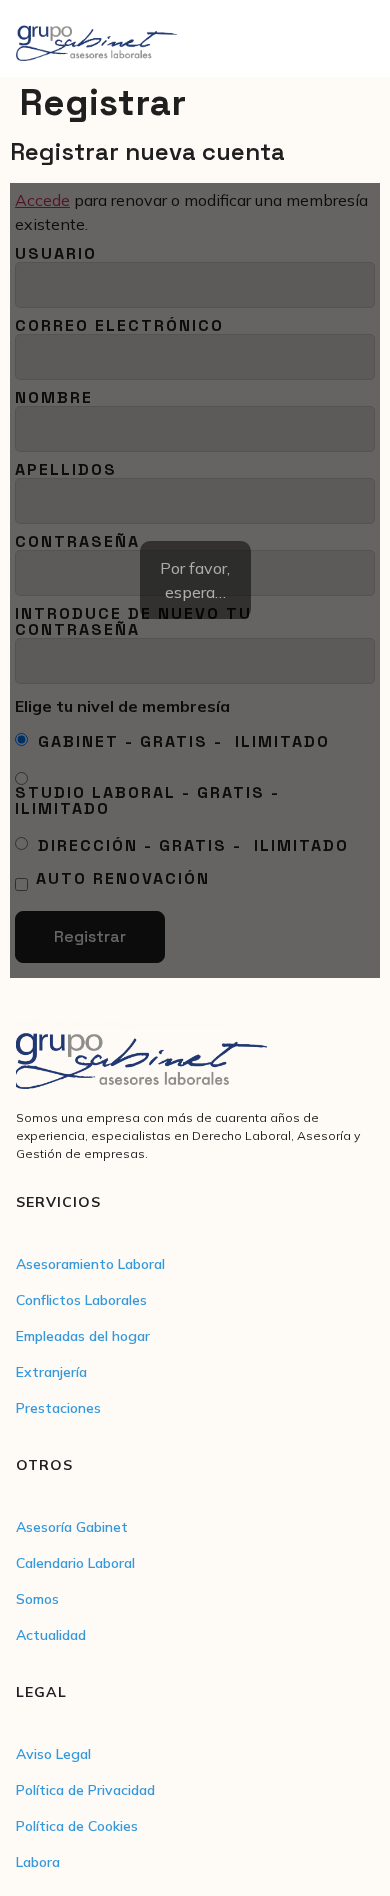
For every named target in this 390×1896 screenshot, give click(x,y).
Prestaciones (58, 1408)
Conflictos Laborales (81, 1300)
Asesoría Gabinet (72, 1527)
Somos (37, 1599)
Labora (38, 1862)
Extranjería (51, 1372)
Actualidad (51, 1635)
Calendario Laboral (75, 1563)
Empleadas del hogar (83, 1336)
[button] (357, 38)
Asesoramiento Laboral (90, 1264)
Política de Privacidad (85, 1790)
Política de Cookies (77, 1826)
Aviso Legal (53, 1754)
